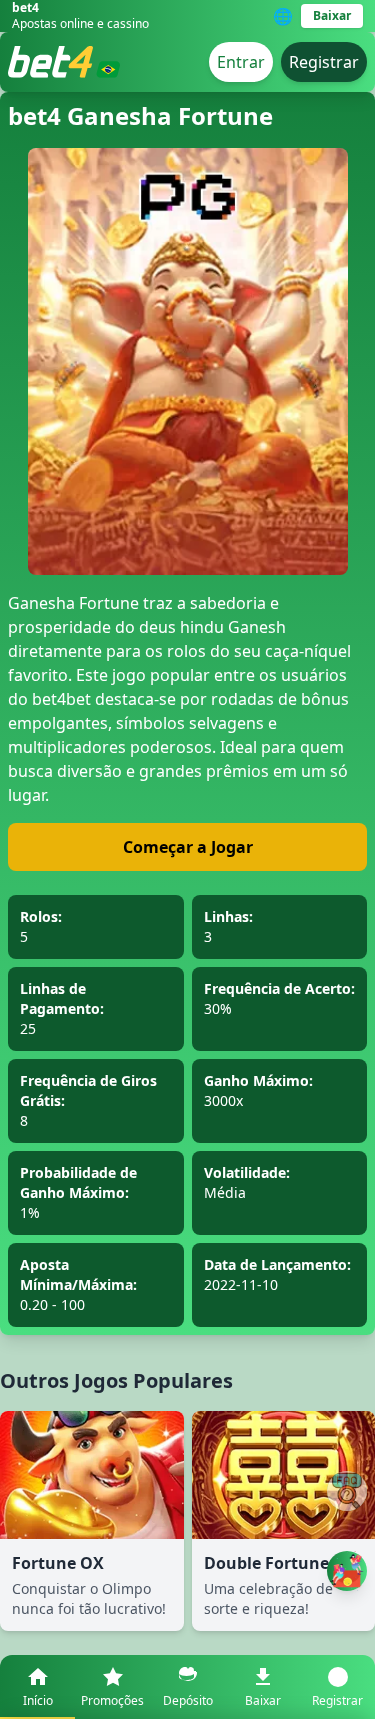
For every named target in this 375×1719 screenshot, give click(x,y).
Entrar (241, 62)
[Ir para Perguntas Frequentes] (347, 1491)
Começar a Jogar (188, 847)
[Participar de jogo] (347, 1571)
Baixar (332, 15)
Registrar (324, 62)
